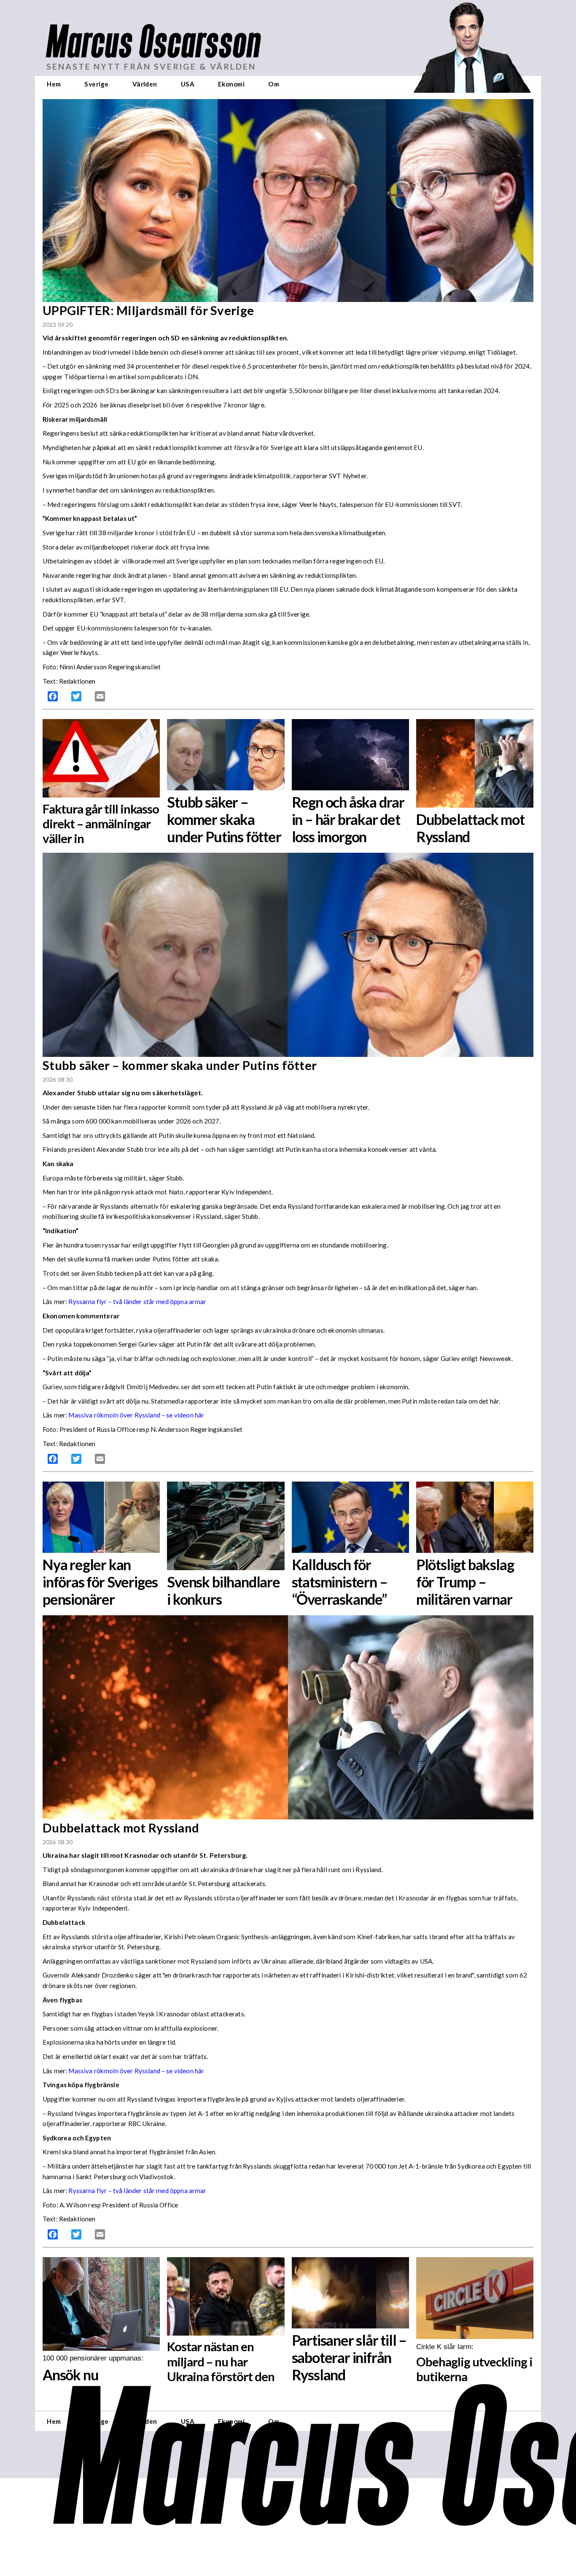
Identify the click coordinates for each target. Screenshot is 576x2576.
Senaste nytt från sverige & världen (151, 66)
